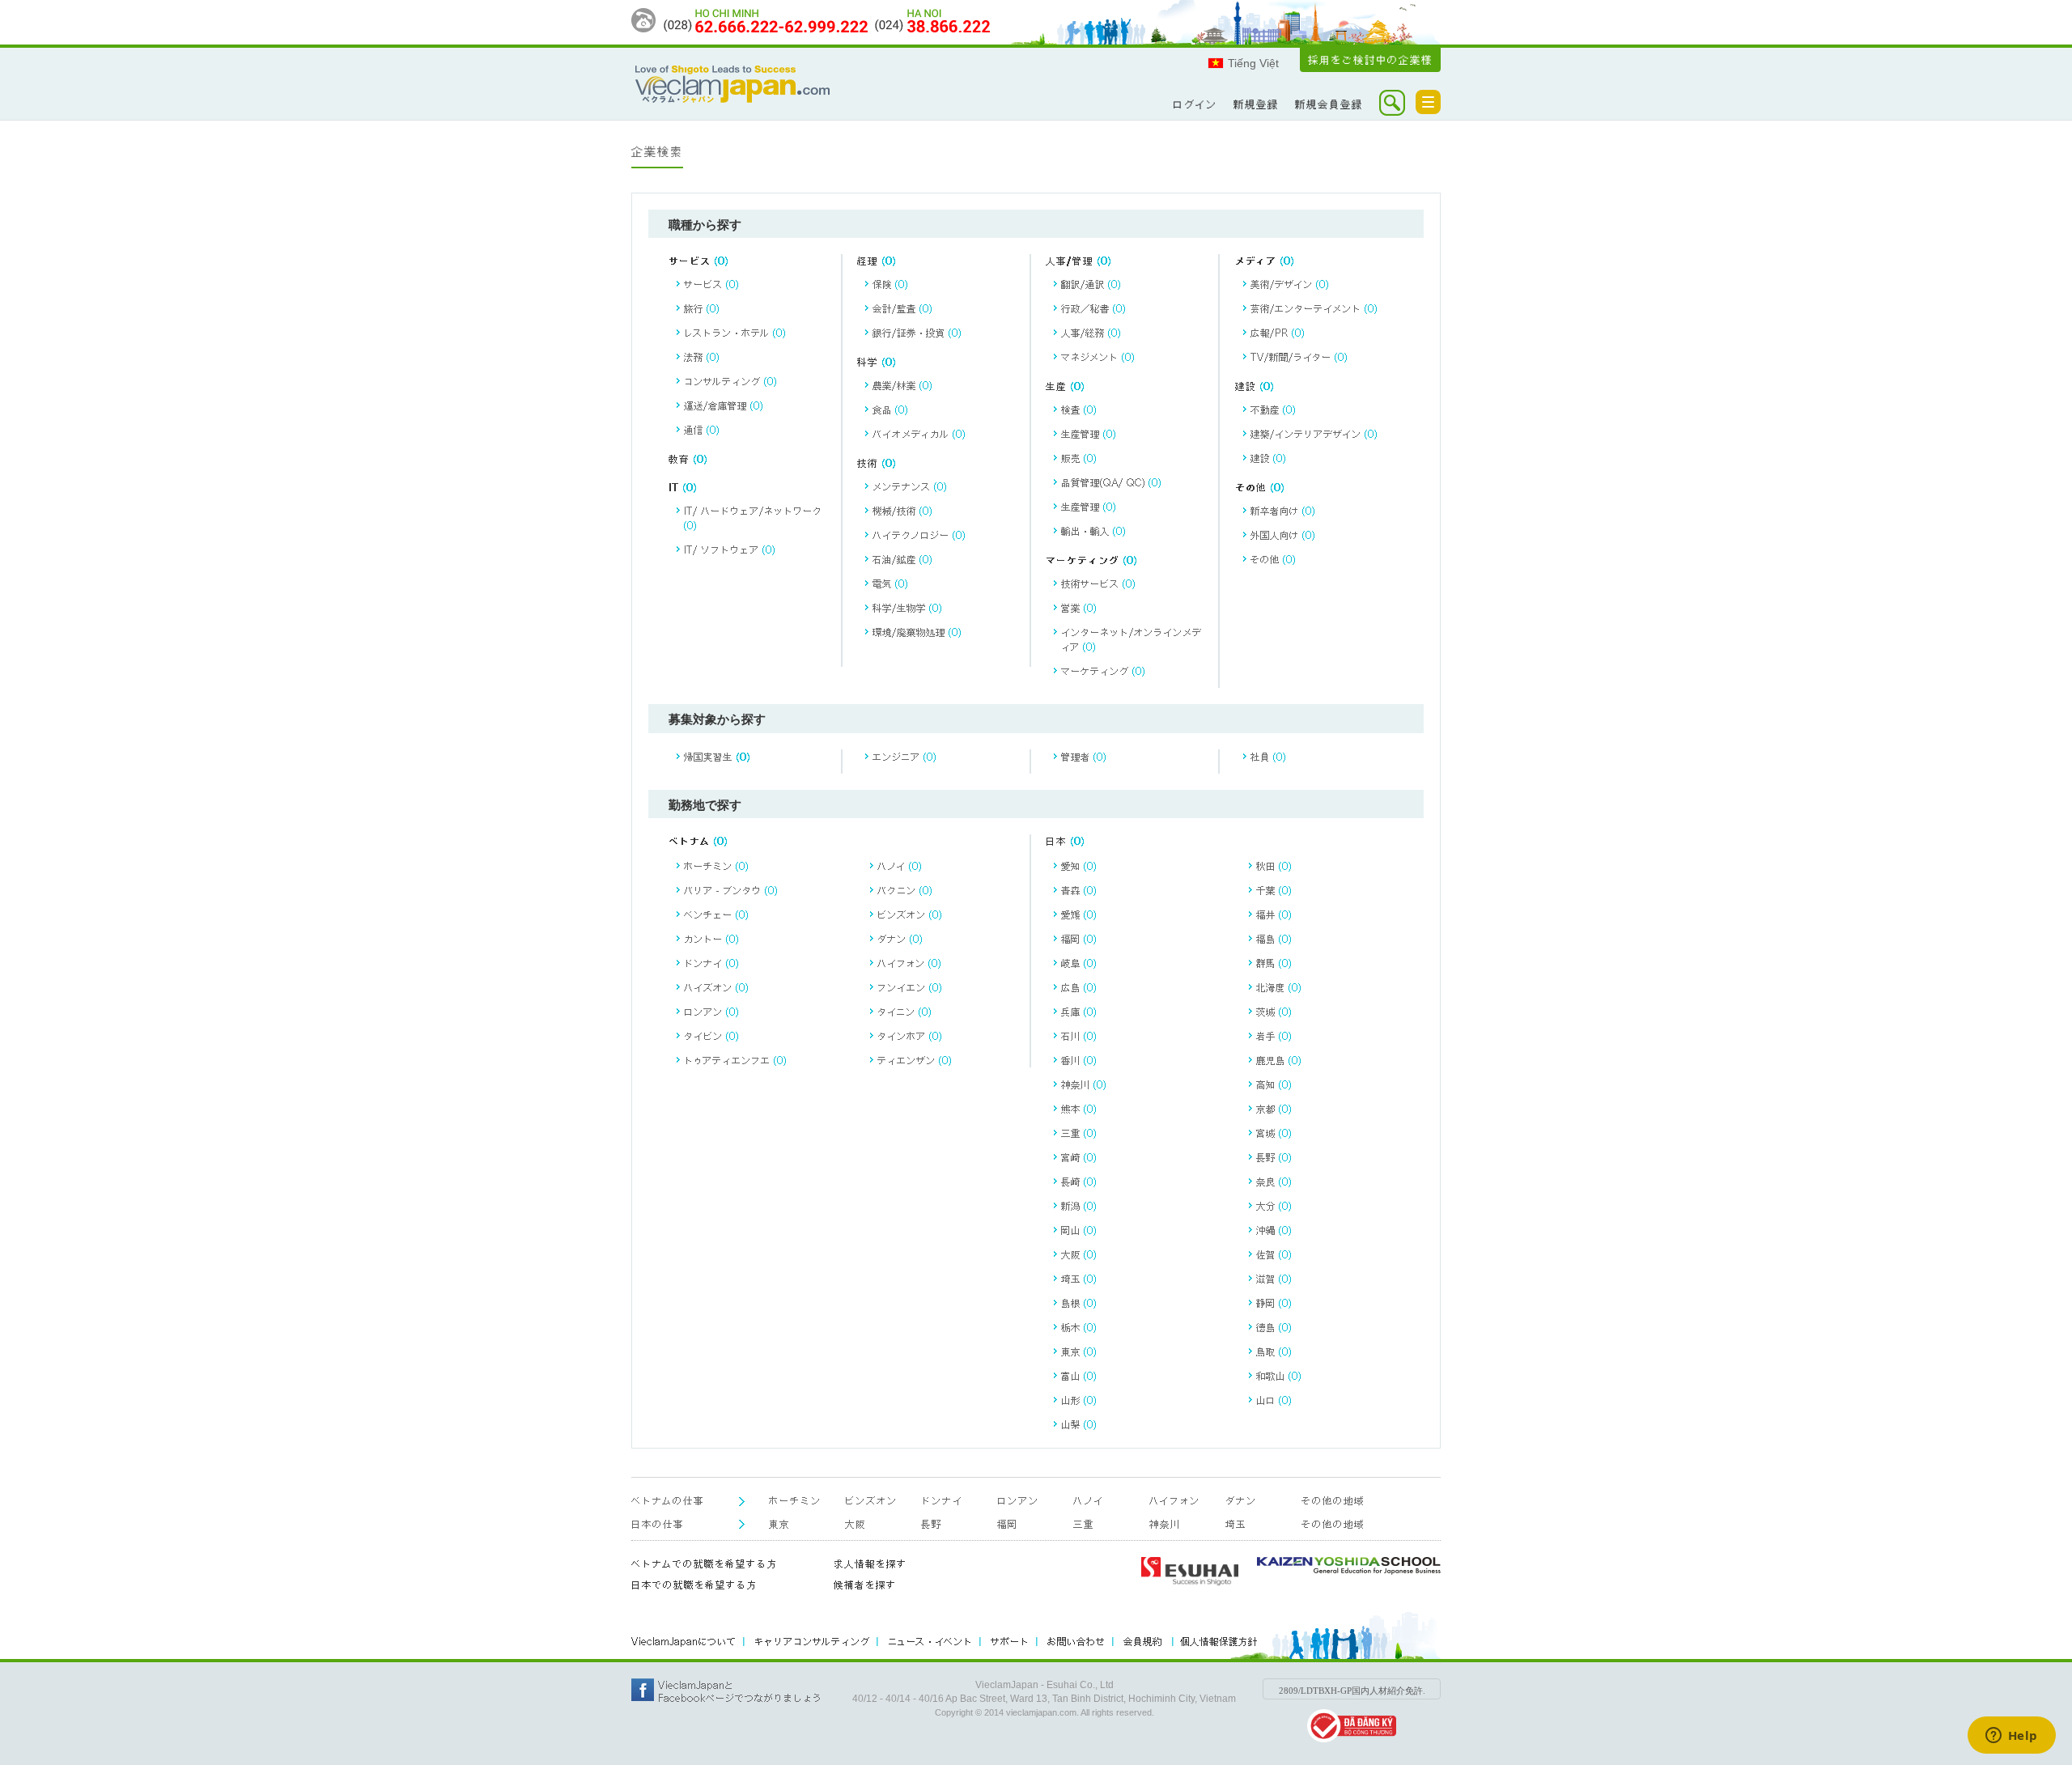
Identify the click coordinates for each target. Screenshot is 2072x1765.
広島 (1079, 987)
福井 (1274, 914)
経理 (877, 261)
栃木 (1079, 1327)
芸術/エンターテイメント (1314, 308)
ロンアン (711, 1012)
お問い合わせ (1076, 1641)
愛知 (1079, 866)
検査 (1079, 409)
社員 (1268, 757)
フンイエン (910, 987)
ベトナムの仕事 (668, 1501)
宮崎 (1079, 1157)
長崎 (1079, 1182)
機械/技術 (902, 511)
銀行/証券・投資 (917, 333)
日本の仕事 (658, 1524)
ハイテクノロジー (919, 535)
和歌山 (1279, 1376)
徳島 (1274, 1327)
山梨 (1079, 1424)
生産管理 (1089, 434)
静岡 (1274, 1303)
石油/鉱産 (902, 559)
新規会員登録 (1329, 104)
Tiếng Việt (1253, 63)
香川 (1079, 1060)
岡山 (1079, 1230)
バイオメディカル (919, 434)
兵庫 (1079, 1012)
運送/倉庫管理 (724, 405)
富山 (1079, 1376)
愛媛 (1079, 914)
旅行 (702, 308)
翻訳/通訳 (1091, 284)
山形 (1079, 1400)
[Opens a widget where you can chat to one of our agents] (2011, 1737)
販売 (1079, 458)
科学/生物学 (907, 608)
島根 (1079, 1303)
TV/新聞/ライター (1299, 357)
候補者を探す (865, 1585)
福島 (1274, 939)
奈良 (1274, 1182)
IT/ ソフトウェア (730, 549)
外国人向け (1283, 535)
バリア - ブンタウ (731, 890)
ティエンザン (915, 1060)
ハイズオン (716, 987)
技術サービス (1098, 583)
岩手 (1274, 1036)
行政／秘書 (1093, 308)
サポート (1010, 1641)
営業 (1079, 608)
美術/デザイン (1290, 284)
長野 (1274, 1157)
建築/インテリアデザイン (1314, 434)
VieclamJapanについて (684, 1641)
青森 (1079, 890)
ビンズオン (910, 914)
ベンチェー (716, 914)
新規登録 (1256, 104)
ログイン (1195, 104)
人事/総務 (1091, 333)
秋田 (1274, 866)
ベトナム (698, 841)
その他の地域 (1333, 1501)
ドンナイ (711, 963)
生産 (1066, 386)
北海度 (1279, 987)
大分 (1274, 1206)
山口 (1274, 1400)
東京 (1079, 1351)
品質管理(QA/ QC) (1111, 482)
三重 (1079, 1133)
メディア (1265, 261)
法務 (702, 357)
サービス (699, 261)
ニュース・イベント (930, 1641)
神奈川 (1084, 1084)
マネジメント (1098, 357)
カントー (711, 939)
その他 (1260, 488)
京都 (1274, 1109)
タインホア (910, 1036)
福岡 (1079, 939)
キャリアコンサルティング (812, 1641)
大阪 (1079, 1254)
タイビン (711, 1036)
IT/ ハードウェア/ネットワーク (753, 518)
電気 (890, 583)
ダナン (900, 939)
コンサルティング (730, 381)
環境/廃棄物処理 (917, 632)
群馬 (1274, 963)
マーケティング (1092, 560)
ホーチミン (716, 866)
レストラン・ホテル (735, 333)
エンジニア (904, 757)
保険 (890, 284)
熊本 (1079, 1109)
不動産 (1273, 409)
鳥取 (1274, 1351)
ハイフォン (909, 963)
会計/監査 (902, 308)
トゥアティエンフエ (735, 1060)
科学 (877, 362)
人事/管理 (1079, 261)
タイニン (904, 1012)
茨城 (1274, 1012)
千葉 (1274, 890)
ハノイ (900, 866)
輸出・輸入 (1093, 531)
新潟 (1079, 1206)
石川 (1079, 1036)
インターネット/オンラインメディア (1132, 639)
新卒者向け (1283, 511)
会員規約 (1144, 1641)
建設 (1255, 386)
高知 (1274, 1084)
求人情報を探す (870, 1564)
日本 (1066, 841)
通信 (702, 430)
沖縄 (1274, 1230)
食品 (890, 409)
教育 (688, 459)
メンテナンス (910, 486)
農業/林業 (902, 385)
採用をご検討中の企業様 (1370, 60)
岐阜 (1079, 963)
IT (683, 488)
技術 (877, 463)
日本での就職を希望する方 (694, 1585)
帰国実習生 (718, 757)
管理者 (1084, 757)
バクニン (905, 890)
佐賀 (1274, 1254)
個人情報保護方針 (1219, 1641)
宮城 (1274, 1133)
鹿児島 (1279, 1060)
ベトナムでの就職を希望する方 (705, 1564)
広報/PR (1278, 333)
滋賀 (1274, 1279)
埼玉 (1079, 1279)
